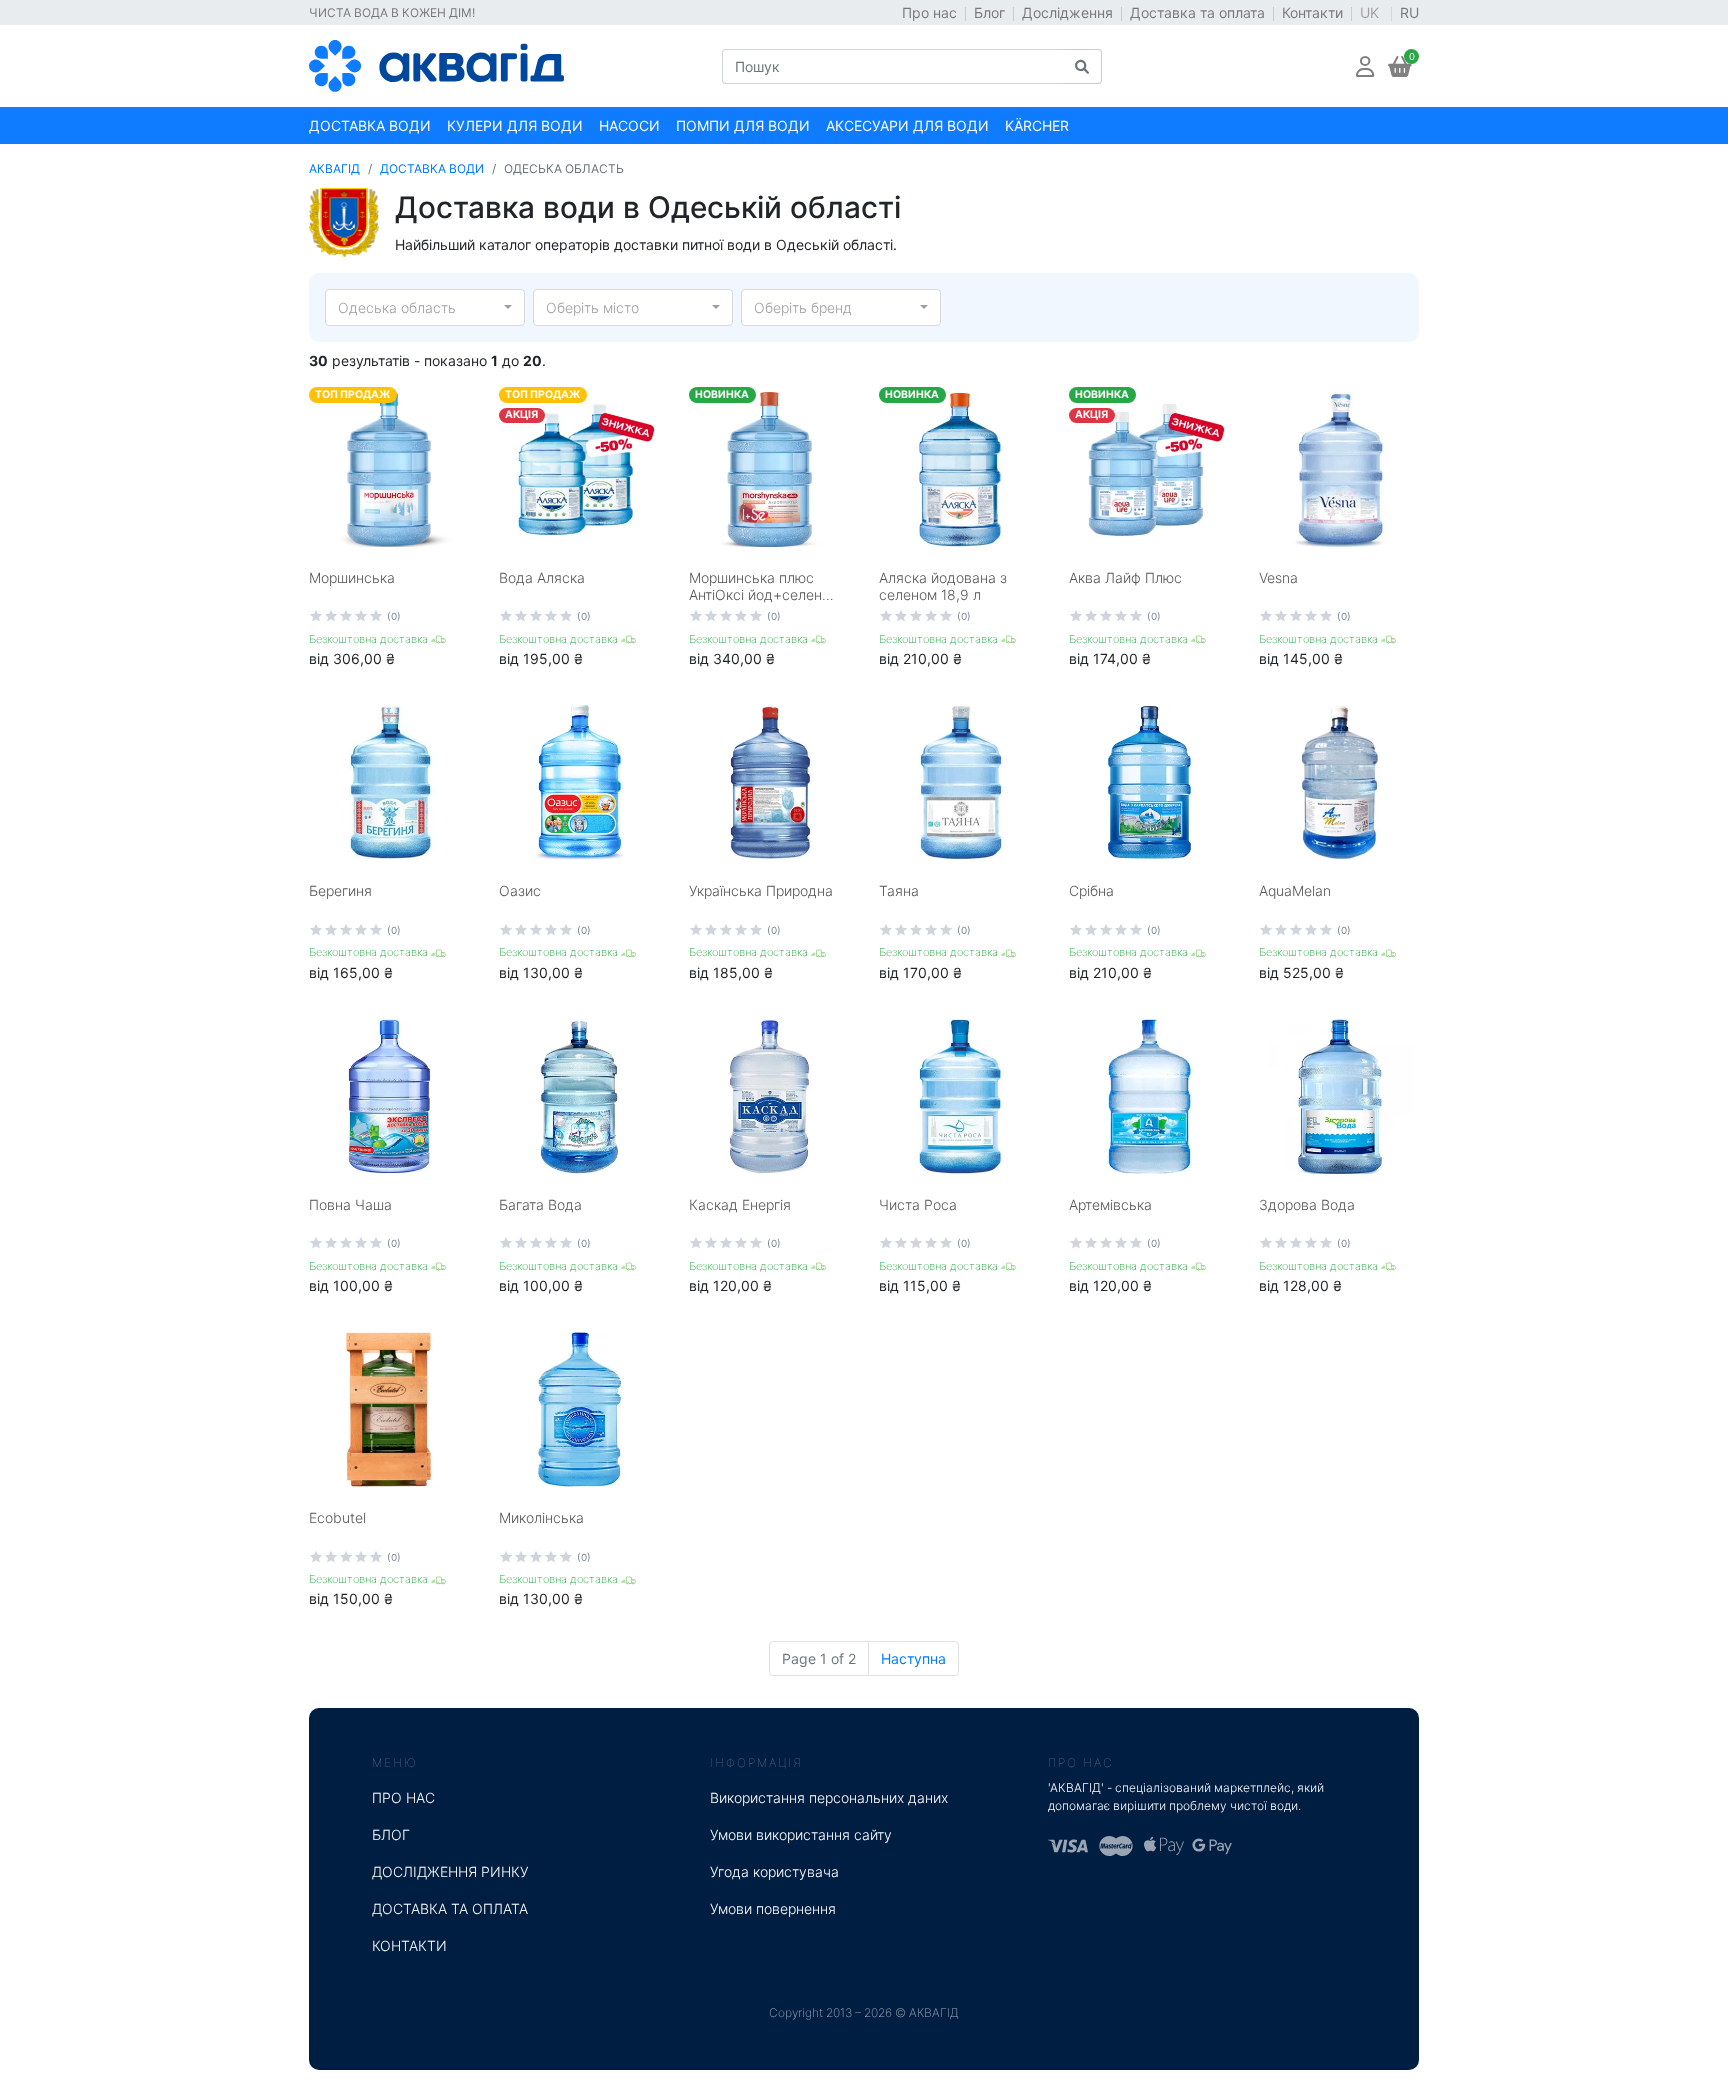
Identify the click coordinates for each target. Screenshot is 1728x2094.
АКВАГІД (334, 168)
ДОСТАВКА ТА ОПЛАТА (450, 1908)
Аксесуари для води (907, 125)
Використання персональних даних (829, 1797)
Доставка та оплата (1197, 12)
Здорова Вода (1307, 1204)
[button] (1365, 66)
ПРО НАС (403, 1797)
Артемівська (1110, 1204)
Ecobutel (337, 1517)
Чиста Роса (918, 1204)
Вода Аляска (542, 577)
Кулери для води (515, 125)
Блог (989, 12)
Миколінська (541, 1517)
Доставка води (370, 125)
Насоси (629, 125)
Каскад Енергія (740, 1204)
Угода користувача (774, 1871)
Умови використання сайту (801, 1834)
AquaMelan (1295, 890)
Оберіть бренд (803, 307)
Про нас (929, 12)
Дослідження (1067, 12)
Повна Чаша (350, 1204)
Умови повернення (773, 1908)
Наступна (913, 1658)
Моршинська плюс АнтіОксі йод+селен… (761, 586)
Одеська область (397, 307)
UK (1371, 12)
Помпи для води (743, 125)
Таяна (899, 890)
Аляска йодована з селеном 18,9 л (943, 586)
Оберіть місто (592, 307)
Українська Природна (761, 890)
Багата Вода (540, 1204)
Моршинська (352, 577)
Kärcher (1037, 125)
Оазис (520, 890)
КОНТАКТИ (409, 1945)
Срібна (1091, 890)
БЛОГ (391, 1834)
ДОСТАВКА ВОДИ (432, 168)
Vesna (1278, 577)
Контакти (1312, 12)
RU (1409, 12)
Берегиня (340, 890)
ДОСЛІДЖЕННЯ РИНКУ (450, 1871)
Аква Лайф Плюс (1125, 577)
